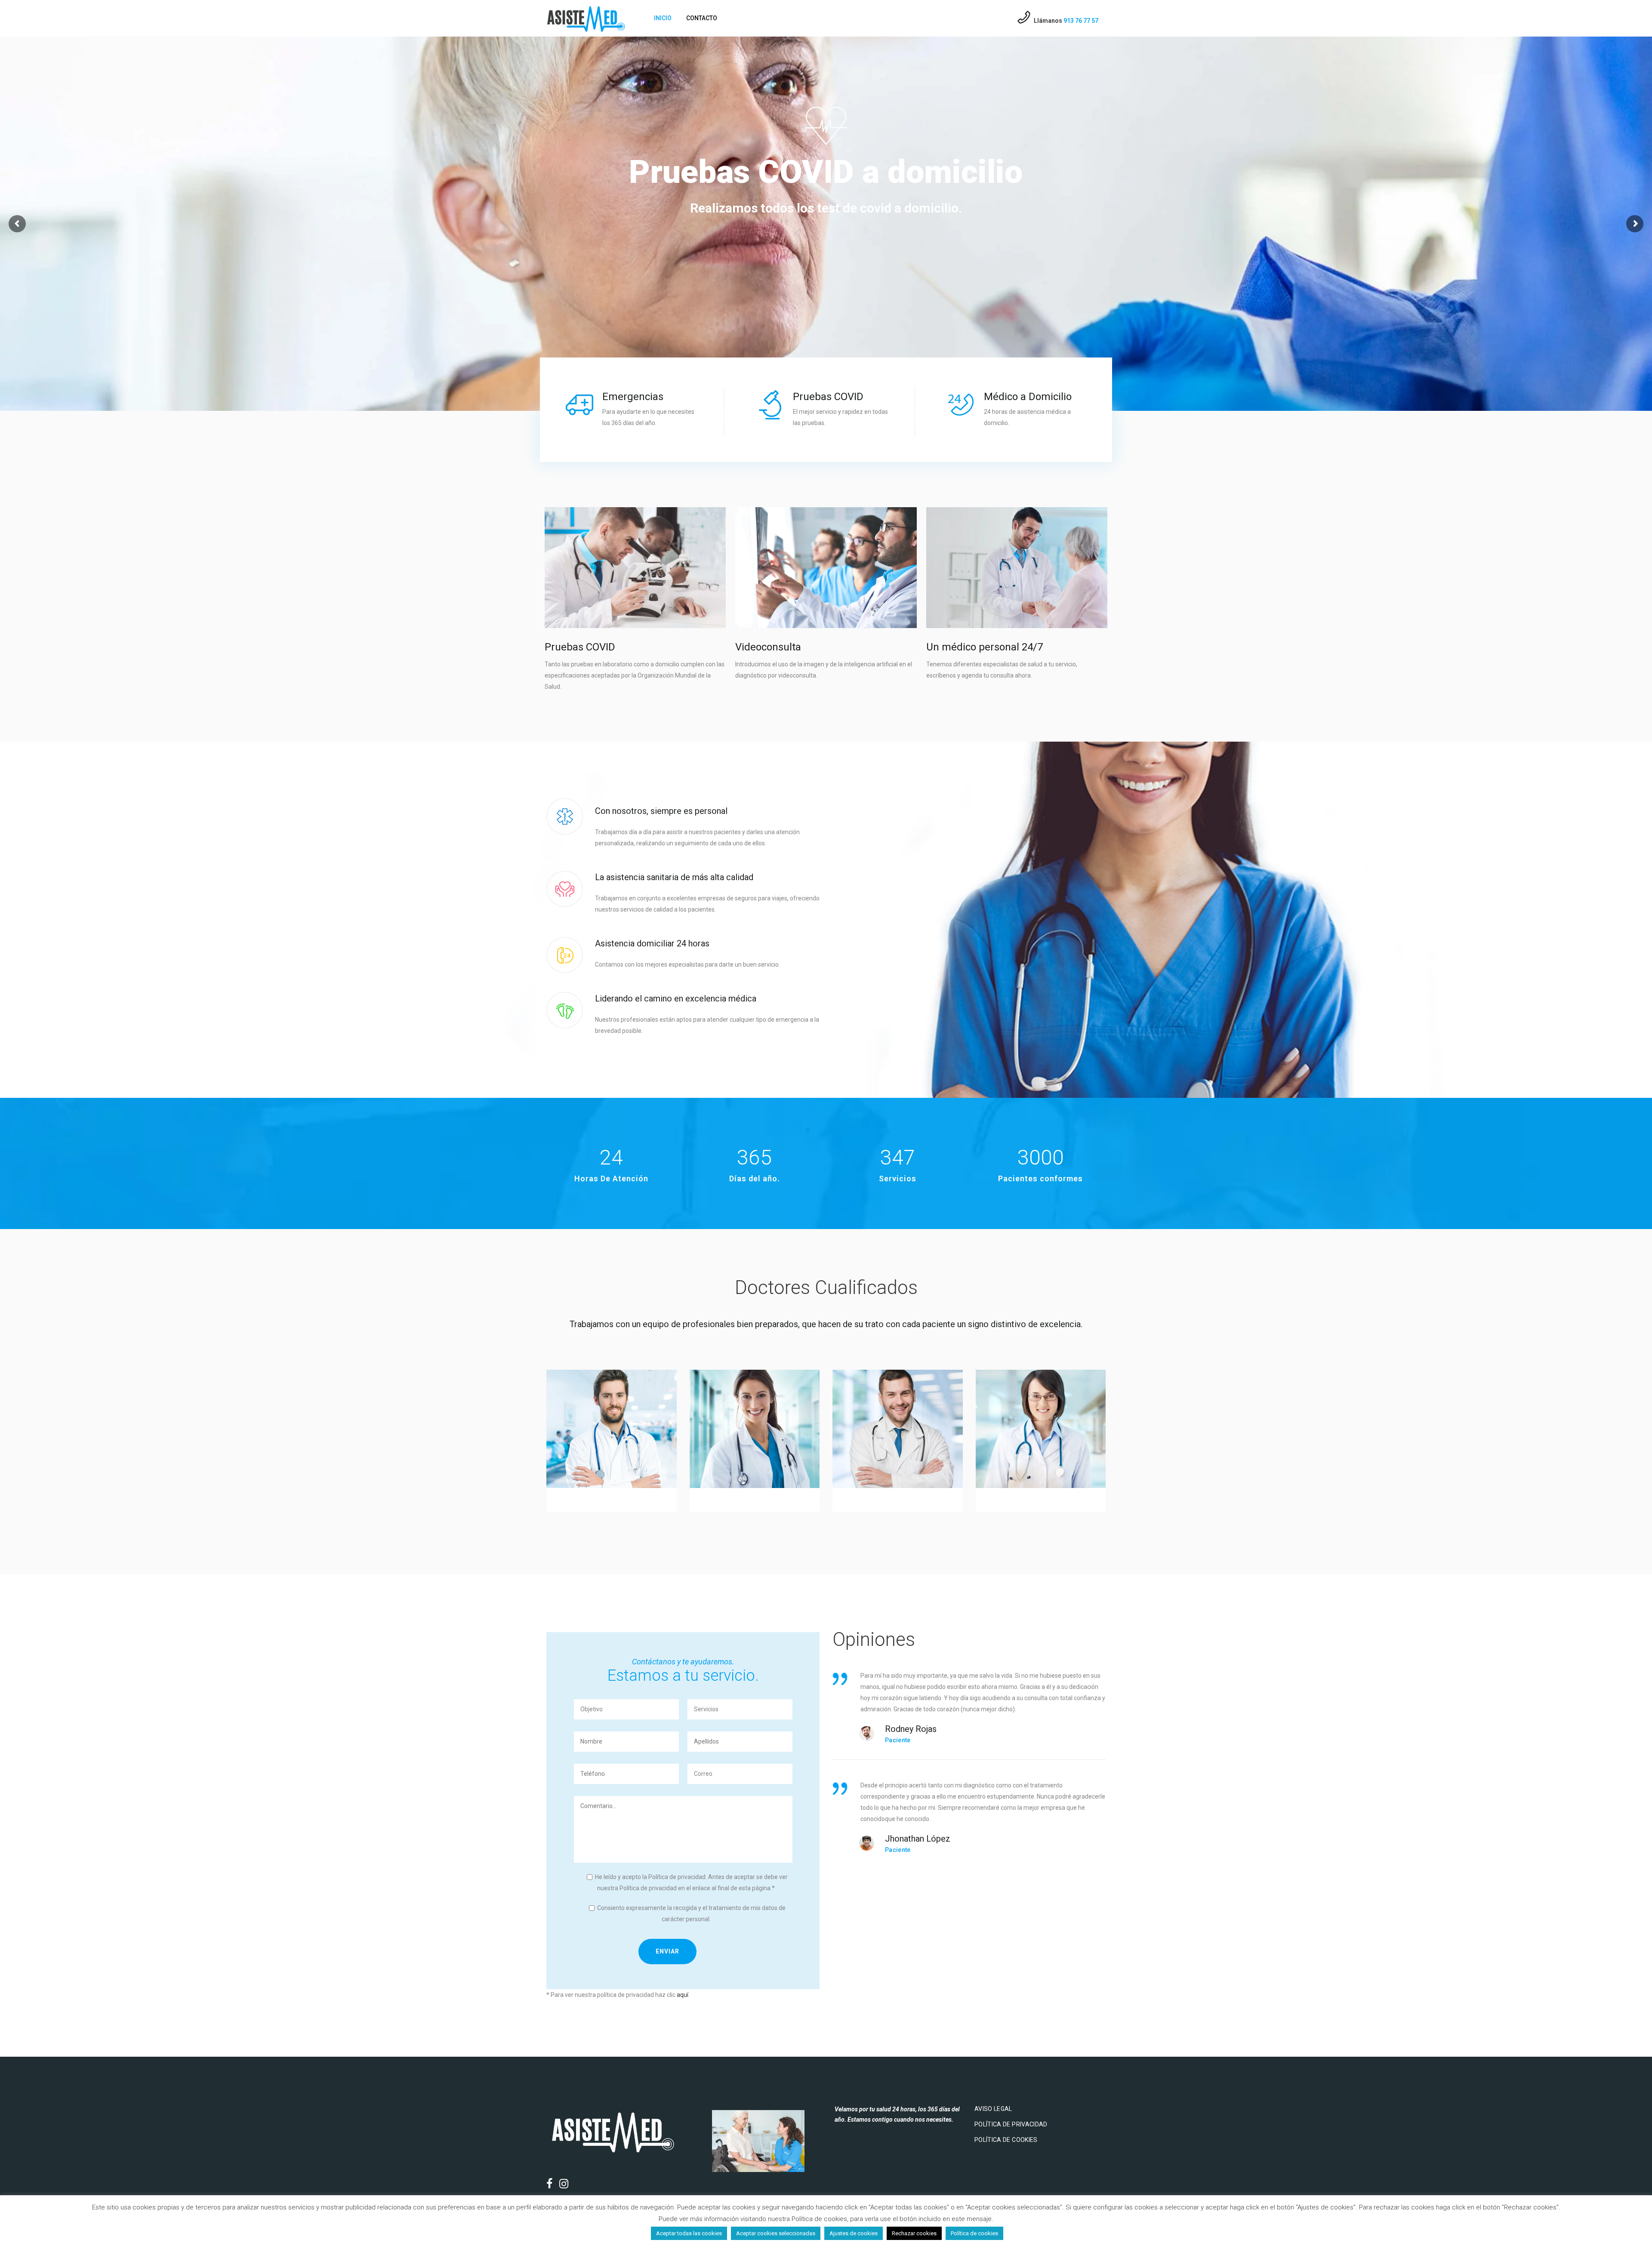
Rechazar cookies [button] (914, 2233)
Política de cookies (1006, 2140)
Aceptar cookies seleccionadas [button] (776, 2233)
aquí (683, 1995)
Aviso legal (993, 2109)
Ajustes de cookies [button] (854, 2233)
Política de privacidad (1011, 2124)
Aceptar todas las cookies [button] (689, 2233)
